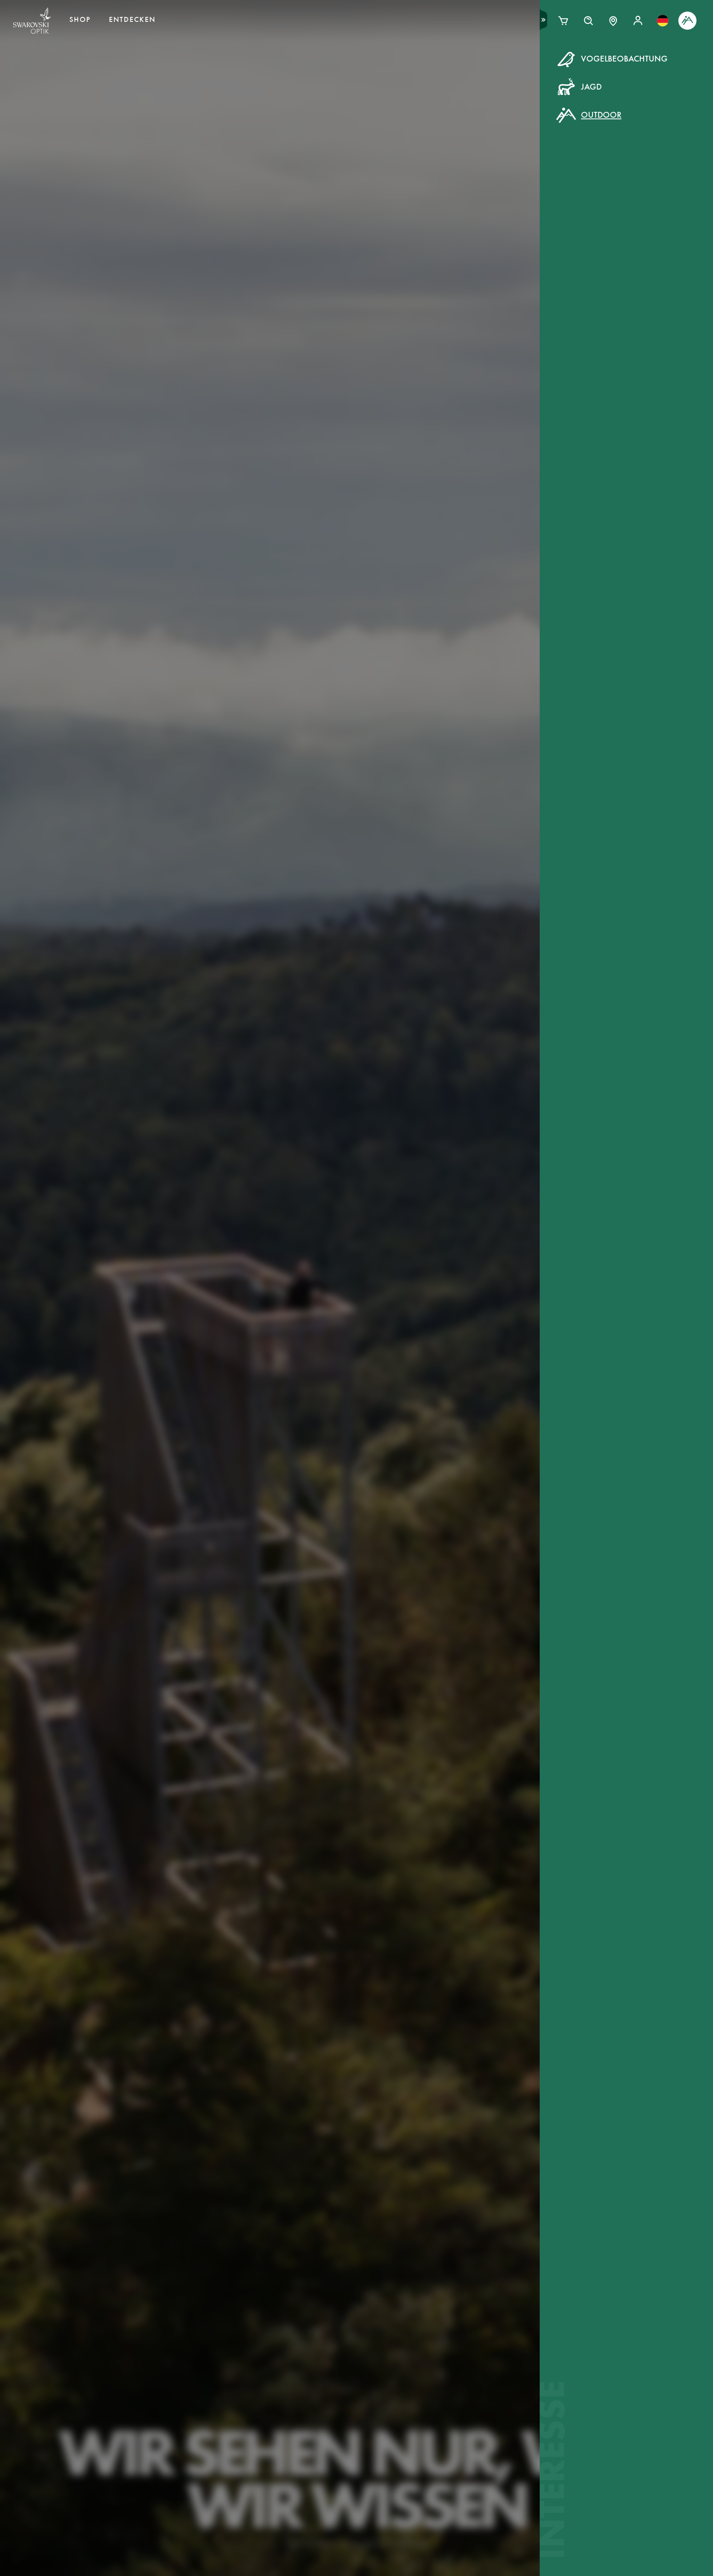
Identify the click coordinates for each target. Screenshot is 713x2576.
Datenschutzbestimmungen (486, 226)
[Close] (543, 69)
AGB (425, 226)
